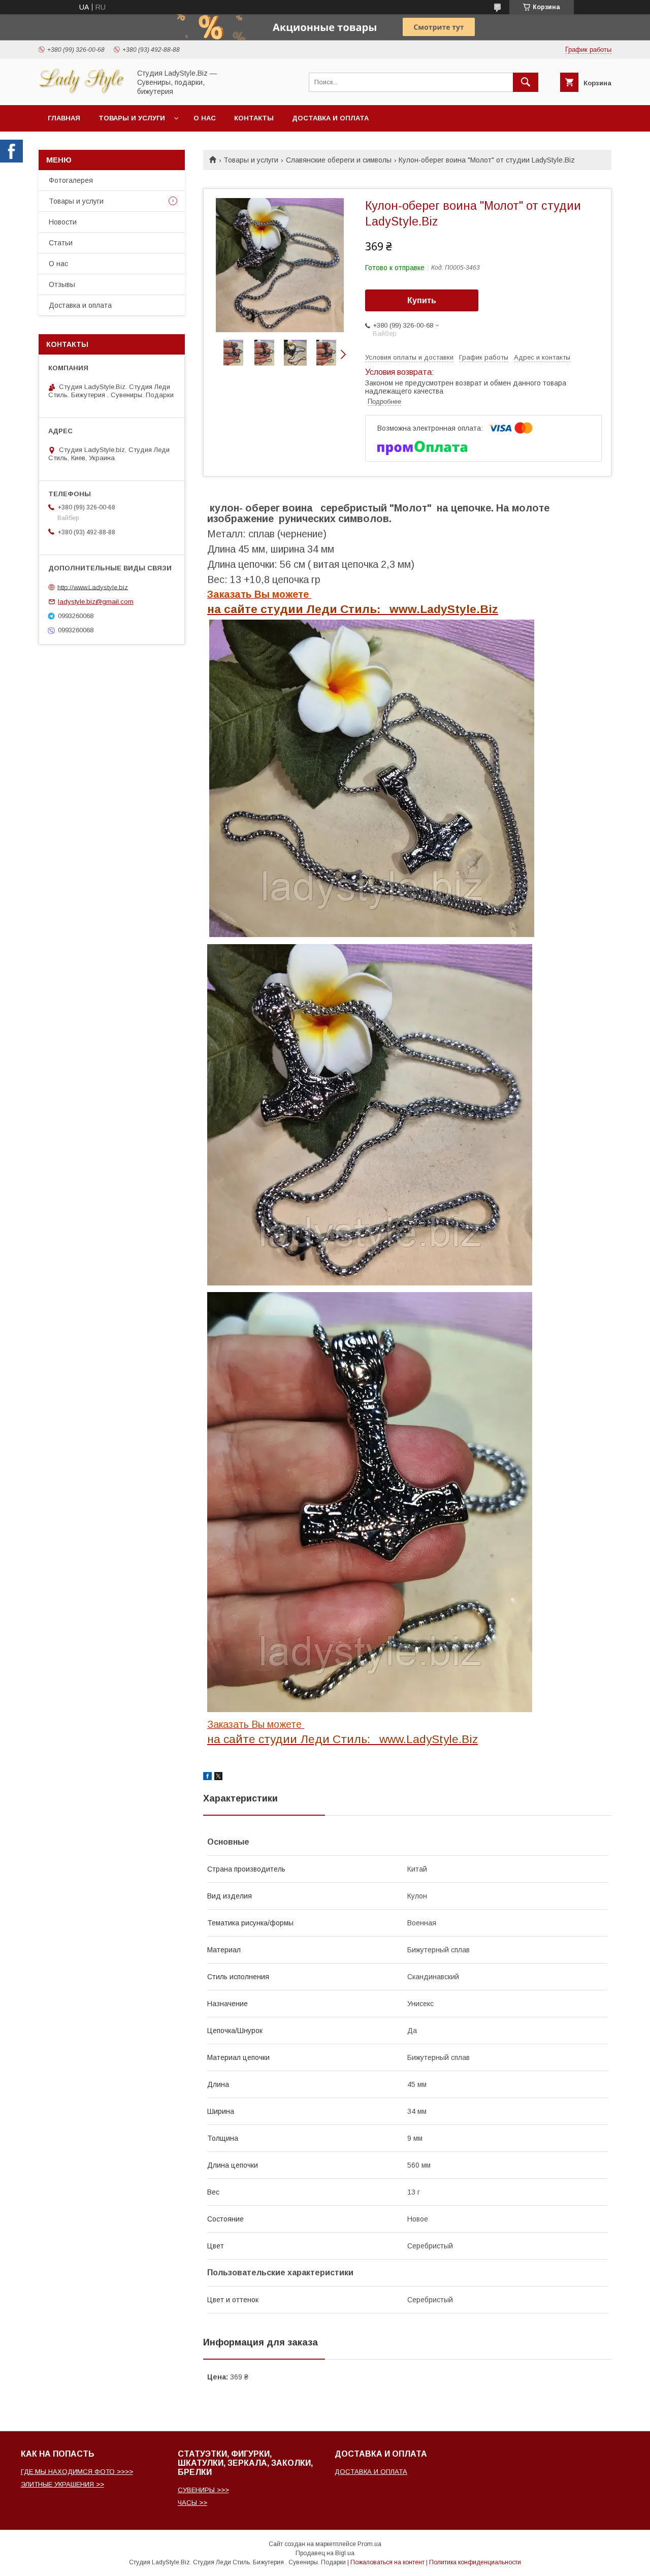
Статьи (61, 243)
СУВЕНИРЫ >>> (203, 2490)
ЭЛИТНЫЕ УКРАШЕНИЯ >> (62, 2484)
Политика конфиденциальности (475, 2562)
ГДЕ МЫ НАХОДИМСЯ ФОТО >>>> (77, 2472)
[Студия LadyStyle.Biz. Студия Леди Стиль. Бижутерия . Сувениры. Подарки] (82, 92)
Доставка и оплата (330, 118)
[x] (218, 1778)
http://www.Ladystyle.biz (93, 587)
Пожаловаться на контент (387, 2562)
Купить (422, 300)
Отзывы (62, 284)
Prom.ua (369, 2544)
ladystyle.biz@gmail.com (96, 602)
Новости (63, 222)
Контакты (254, 118)
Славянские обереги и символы (339, 160)
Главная (64, 118)
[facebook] (207, 1778)
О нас (205, 118)
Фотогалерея (71, 180)
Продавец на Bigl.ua (325, 2553)
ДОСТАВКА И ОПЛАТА (371, 2472)
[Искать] (526, 82)
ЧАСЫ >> (192, 2503)
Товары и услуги (132, 118)
